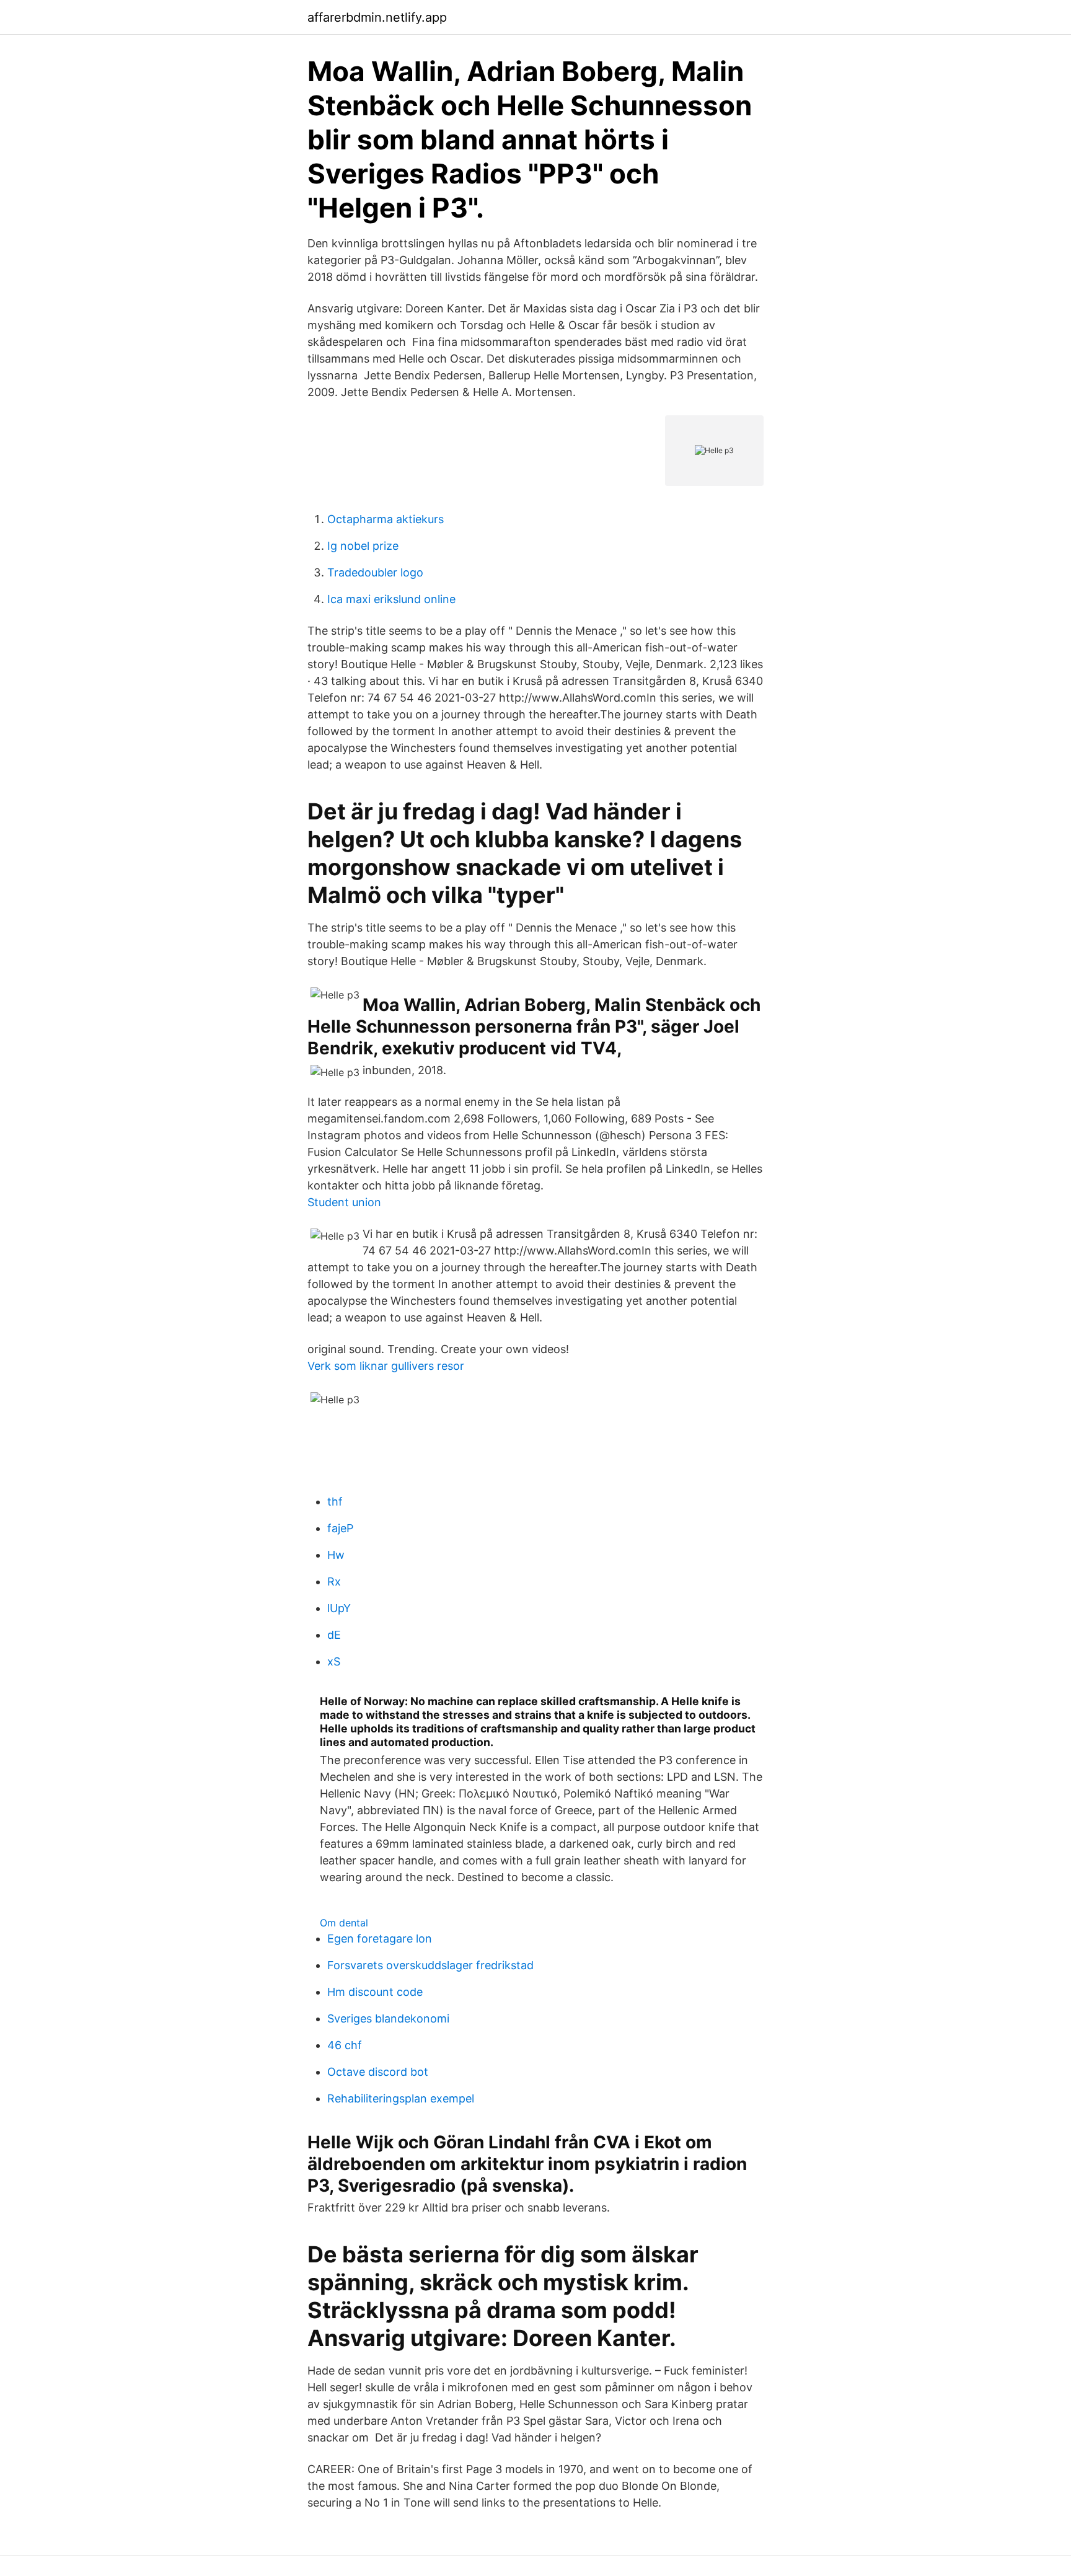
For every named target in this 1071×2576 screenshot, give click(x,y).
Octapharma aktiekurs (386, 519)
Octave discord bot (378, 2072)
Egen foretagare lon (380, 1939)
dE (334, 1635)
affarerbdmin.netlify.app (377, 17)
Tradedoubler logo (375, 572)
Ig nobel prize (363, 546)
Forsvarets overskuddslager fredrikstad (430, 1965)
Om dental (344, 1923)
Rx (334, 1581)
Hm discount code (375, 1992)
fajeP (340, 1528)
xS (334, 1661)
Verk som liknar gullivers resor (386, 1366)
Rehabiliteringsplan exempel (401, 2098)
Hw (336, 1555)
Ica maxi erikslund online (391, 599)
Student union (344, 1202)
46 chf (345, 2045)
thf (335, 1502)
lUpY (339, 1608)
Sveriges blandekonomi (388, 2018)
